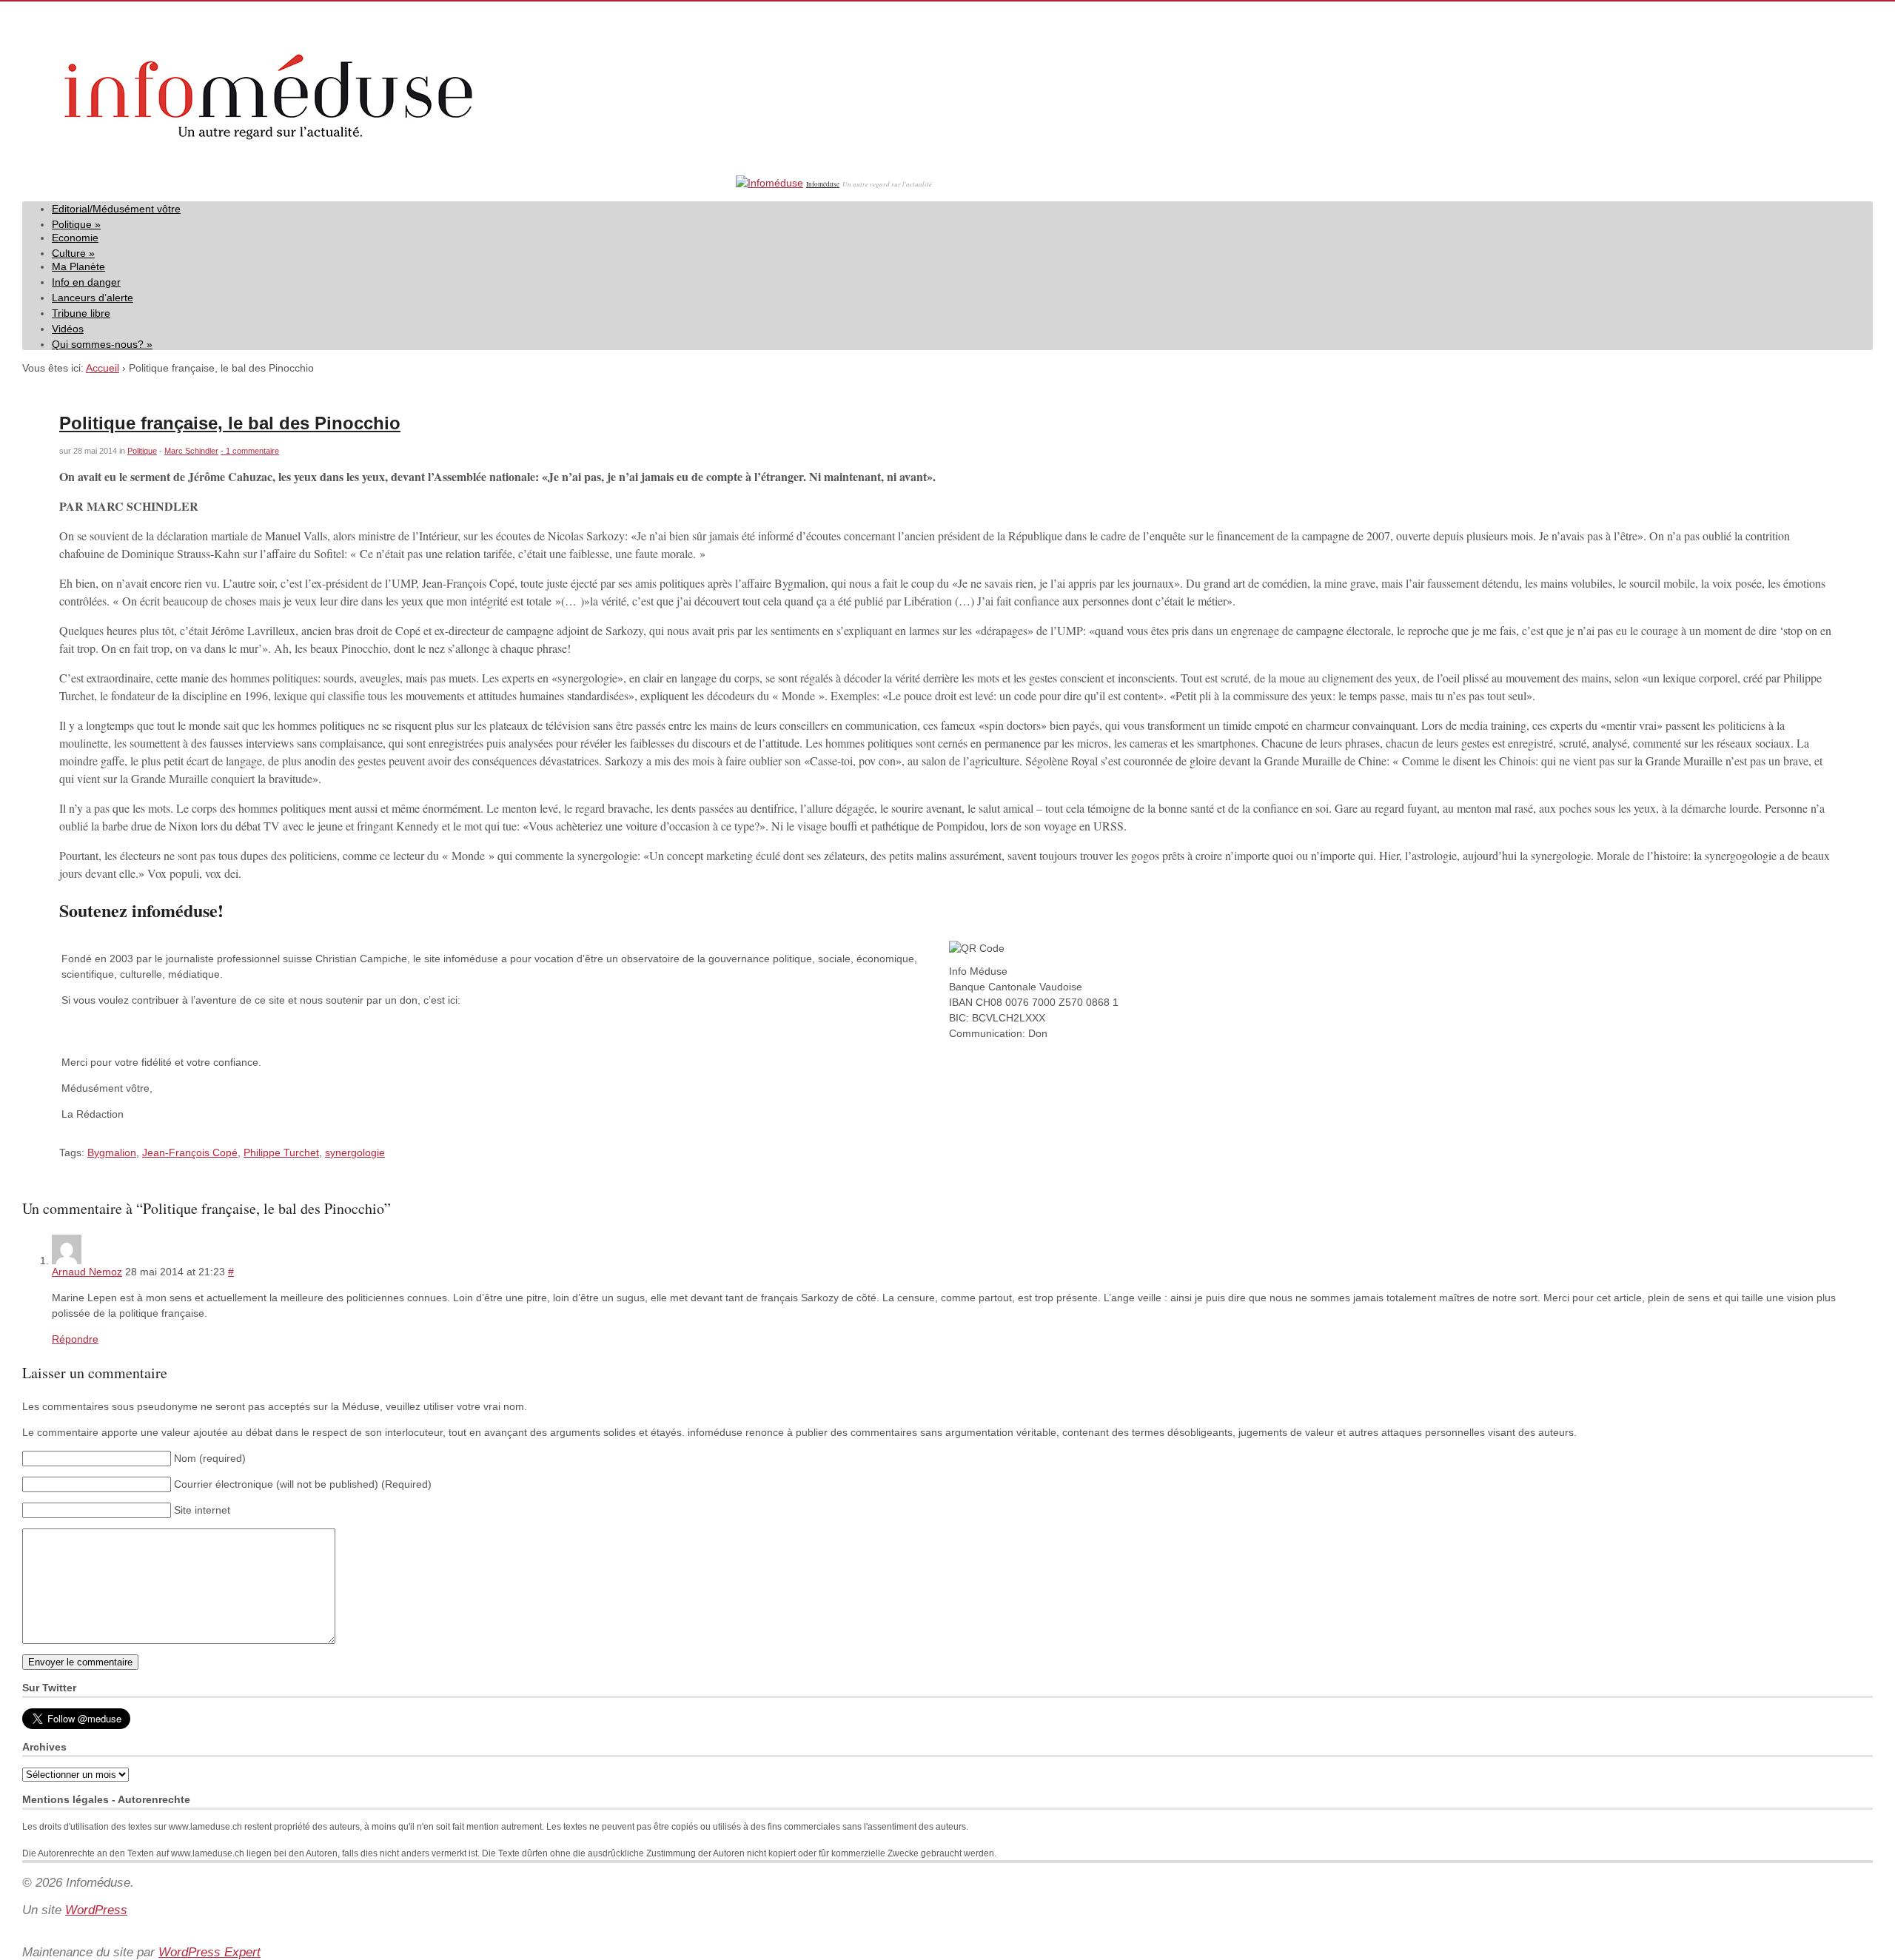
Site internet (202, 1510)
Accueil (103, 368)
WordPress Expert (209, 1952)
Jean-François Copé (190, 1152)
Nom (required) (210, 1458)
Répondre (75, 1339)
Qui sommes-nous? (102, 344)
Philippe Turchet (281, 1152)
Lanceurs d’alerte (93, 298)
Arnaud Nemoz (87, 1272)
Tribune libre (81, 313)
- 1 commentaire (250, 451)
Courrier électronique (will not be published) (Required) (303, 1484)
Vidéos (68, 329)
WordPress (96, 1910)
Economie (75, 238)
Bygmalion (112, 1152)
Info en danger (86, 282)
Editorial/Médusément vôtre (116, 209)
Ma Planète (78, 266)
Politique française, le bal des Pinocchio (230, 423)
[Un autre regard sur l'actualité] (378, 183)
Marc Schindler (191, 451)
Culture (73, 253)
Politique (76, 224)
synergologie (355, 1152)
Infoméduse (823, 184)
